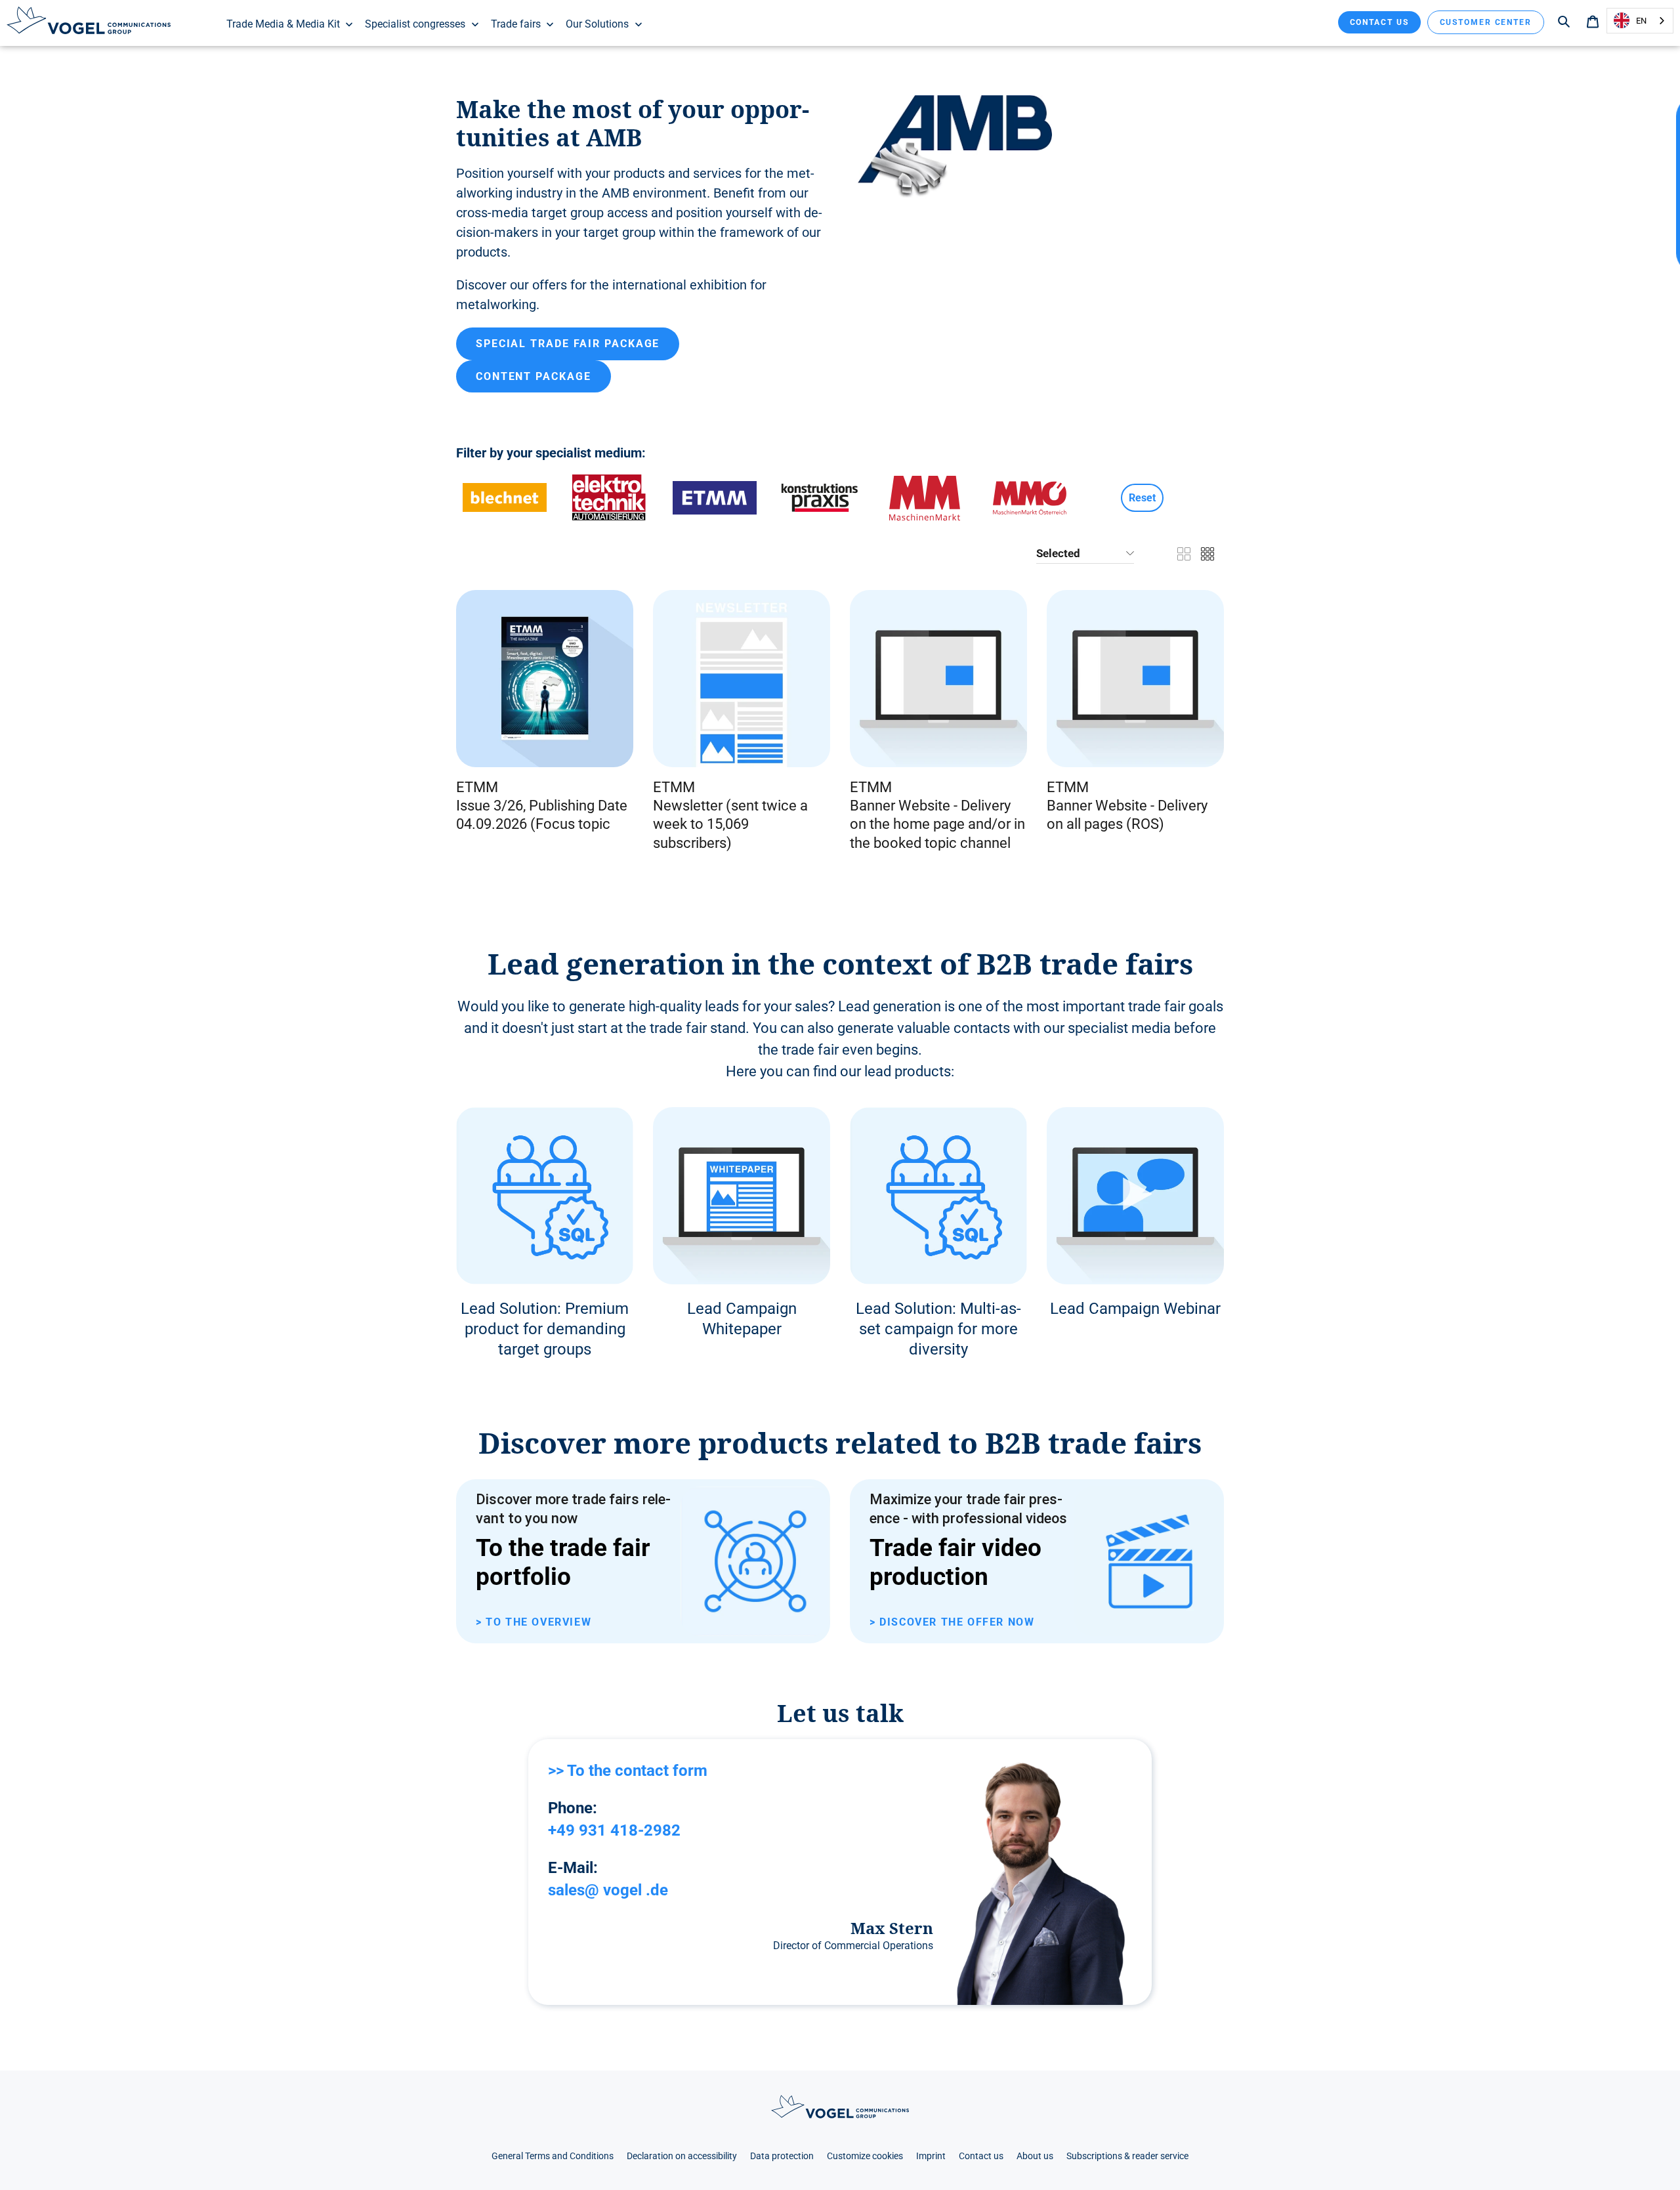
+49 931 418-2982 (614, 1830)
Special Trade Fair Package (568, 344)
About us (1035, 2156)
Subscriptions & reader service (1127, 2156)
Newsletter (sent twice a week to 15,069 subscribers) (730, 824)
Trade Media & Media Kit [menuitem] (283, 24)
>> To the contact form (628, 1771)
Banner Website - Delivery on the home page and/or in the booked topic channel (937, 824)
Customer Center (1486, 22)
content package (534, 376)
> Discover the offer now (952, 1622)
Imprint (931, 2156)
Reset (1142, 498)
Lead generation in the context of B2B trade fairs (840, 964)
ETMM (477, 787)
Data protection (782, 2156)
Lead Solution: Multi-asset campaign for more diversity (938, 1329)
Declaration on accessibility (682, 2156)
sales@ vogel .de (608, 1890)
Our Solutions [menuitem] (597, 24)
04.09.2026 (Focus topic (533, 824)
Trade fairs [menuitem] (516, 24)
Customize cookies (865, 2156)
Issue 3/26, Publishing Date (542, 806)
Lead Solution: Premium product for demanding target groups (545, 1329)
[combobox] (1640, 21)
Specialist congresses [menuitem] (415, 24)
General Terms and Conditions (553, 2156)
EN (1641, 21)
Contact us (1379, 22)
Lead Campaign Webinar (1135, 1309)
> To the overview (534, 1622)
